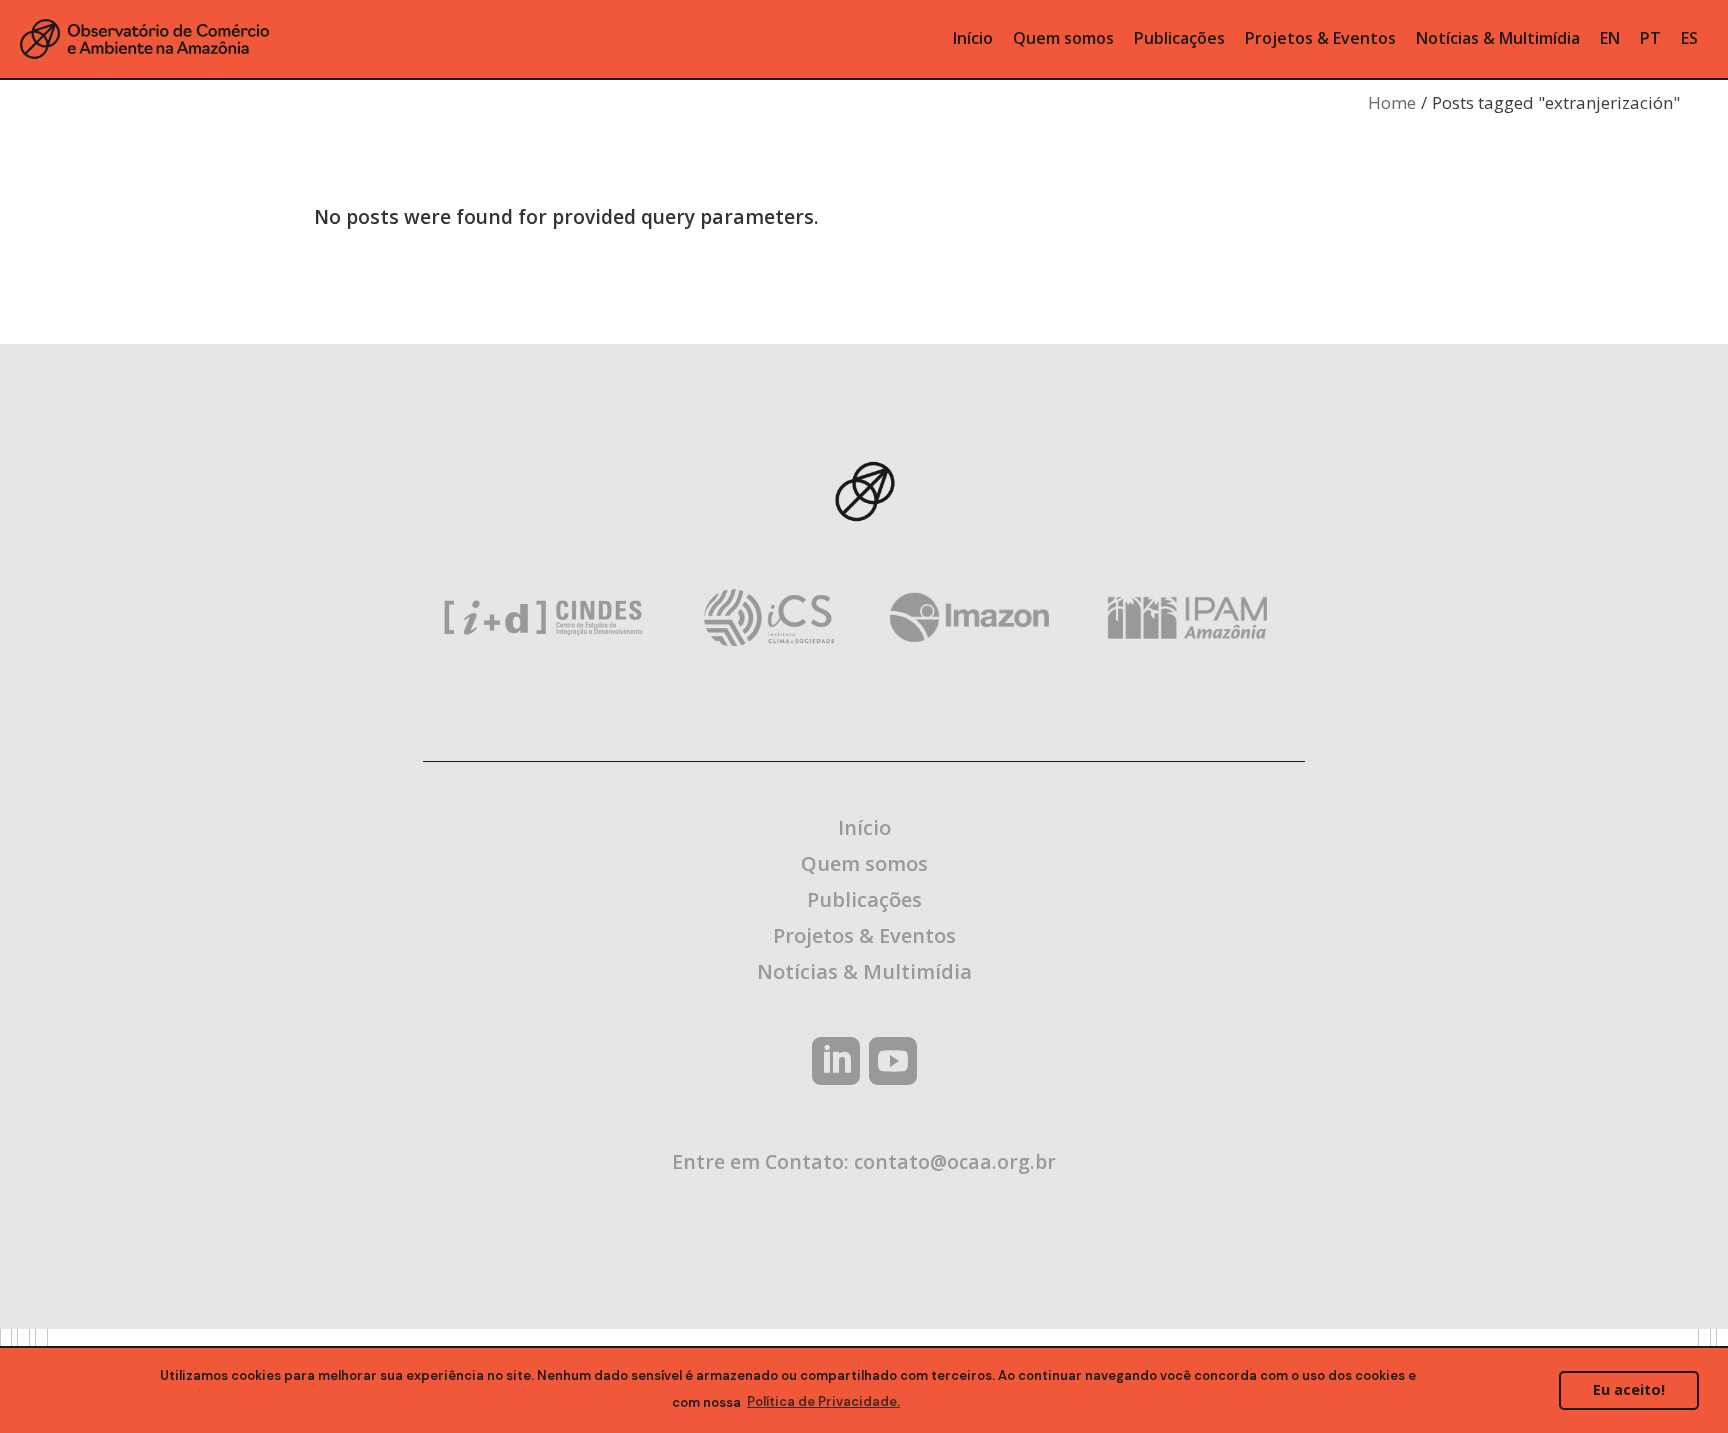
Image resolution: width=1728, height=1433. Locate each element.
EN (1610, 38)
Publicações (864, 899)
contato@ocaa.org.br (955, 1161)
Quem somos (864, 863)
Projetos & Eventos (864, 935)
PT (1650, 38)
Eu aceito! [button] (1629, 1389)
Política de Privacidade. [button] (823, 1401)
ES (1689, 38)
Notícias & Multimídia (864, 971)
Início (864, 827)
